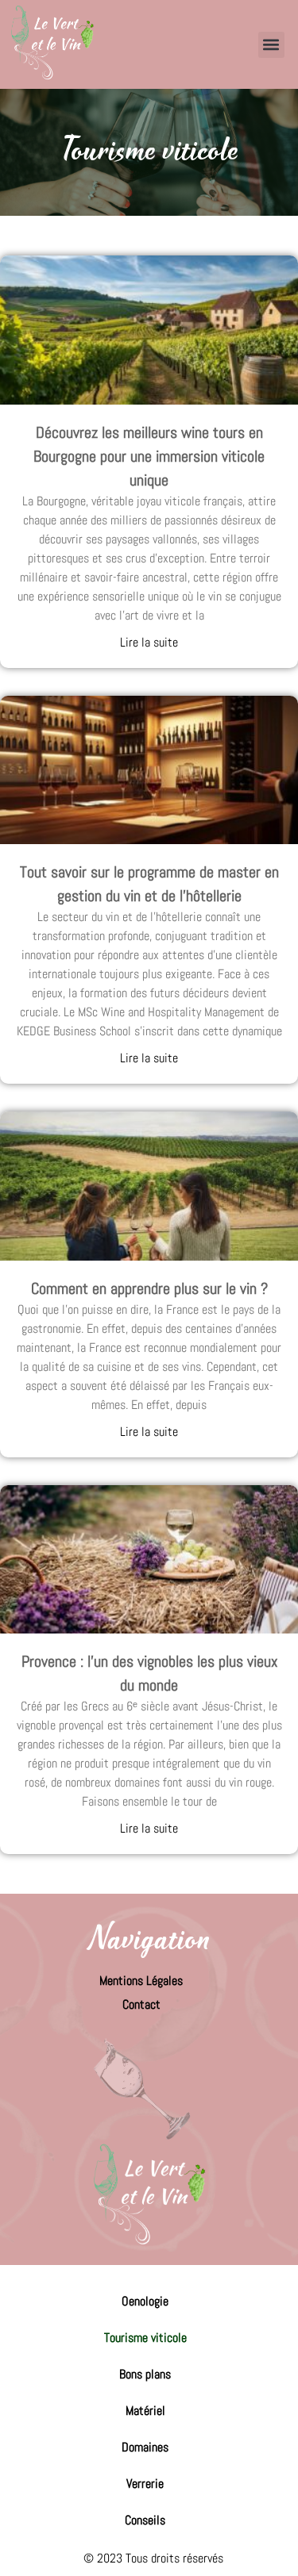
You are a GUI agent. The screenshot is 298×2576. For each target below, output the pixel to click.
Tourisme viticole (145, 2338)
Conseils (145, 2520)
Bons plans (145, 2374)
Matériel (145, 2411)
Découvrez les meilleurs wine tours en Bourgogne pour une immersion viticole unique (149, 456)
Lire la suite (149, 642)
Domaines (145, 2447)
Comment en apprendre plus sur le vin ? (149, 1288)
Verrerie (145, 2484)
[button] (271, 45)
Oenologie (145, 2301)
